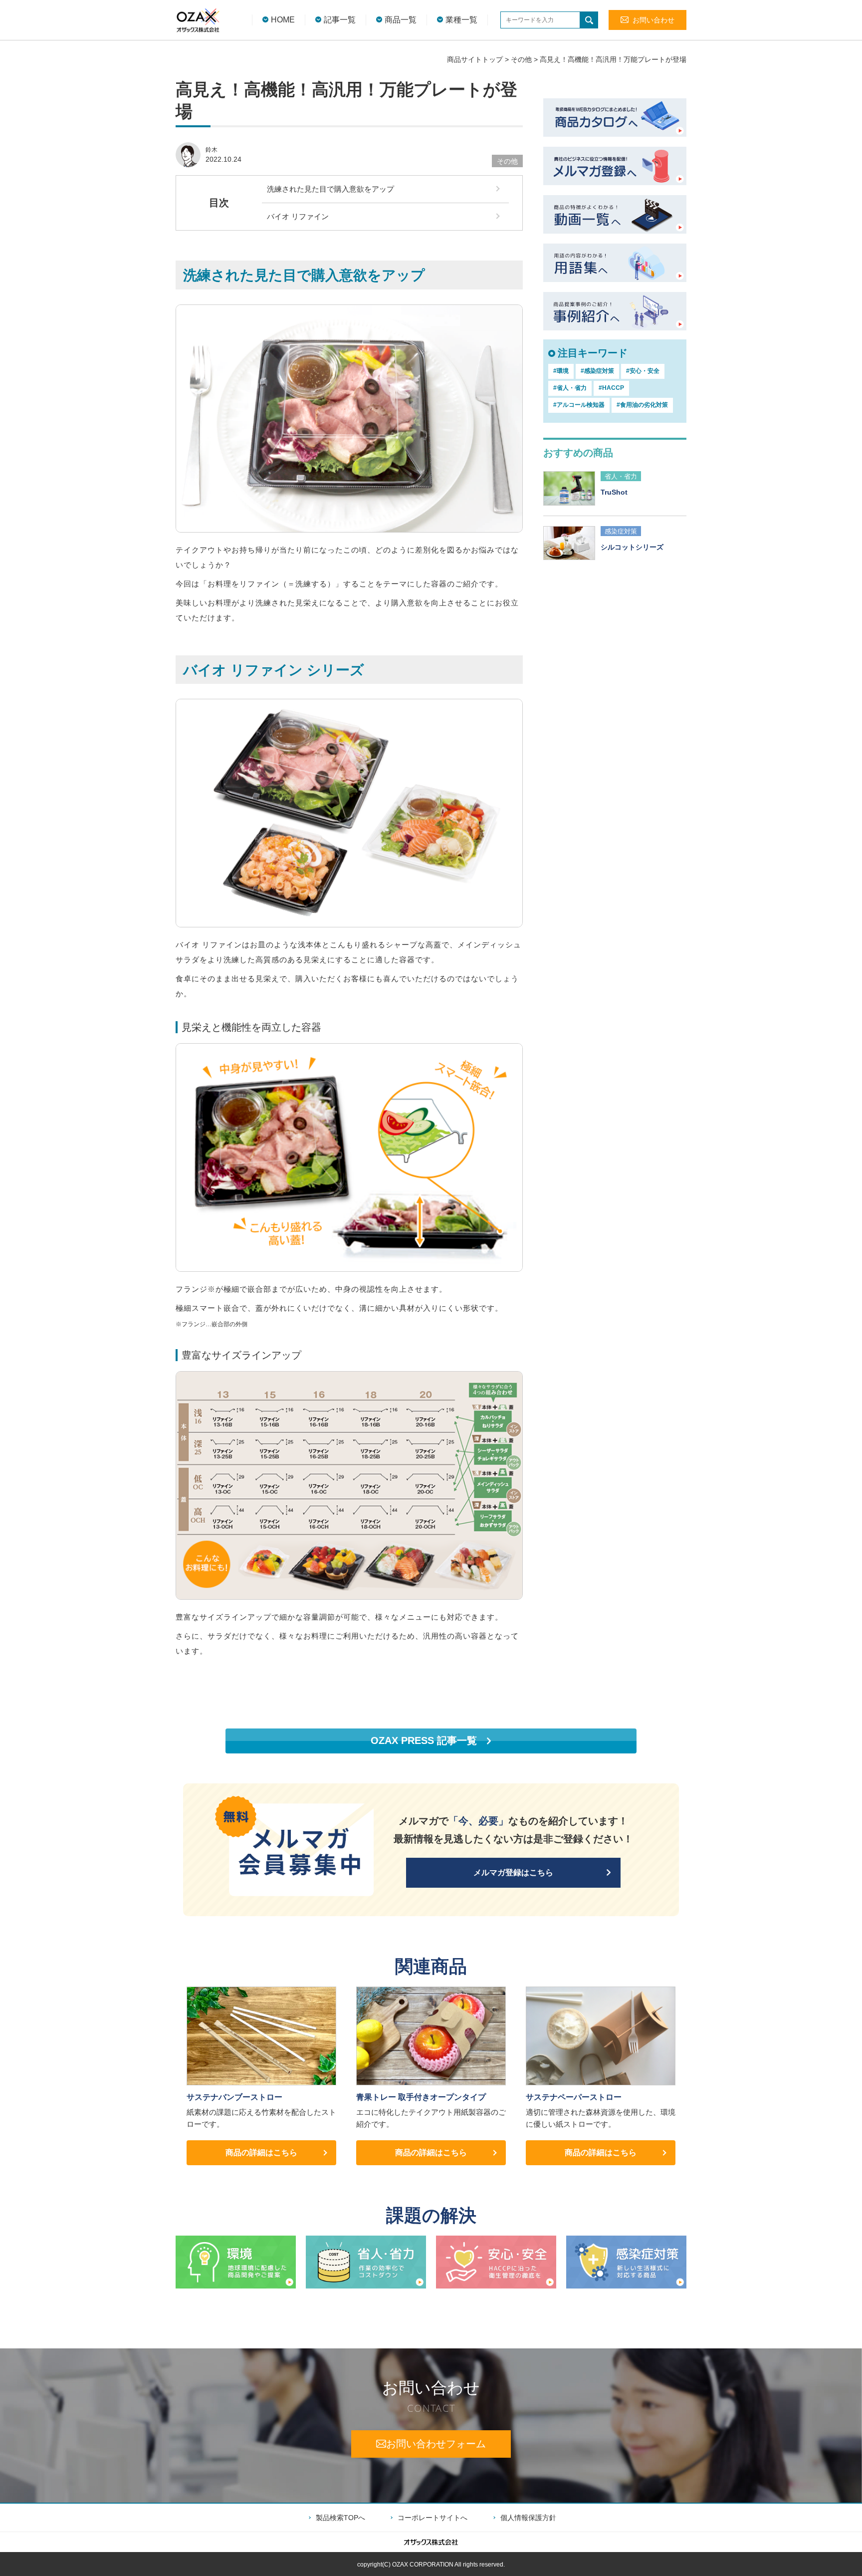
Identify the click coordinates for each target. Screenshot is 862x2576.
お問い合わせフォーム (436, 2444)
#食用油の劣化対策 (642, 405)
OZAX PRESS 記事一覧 (424, 1740)
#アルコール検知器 (579, 405)
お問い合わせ (653, 20)
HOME (283, 20)
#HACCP (611, 388)
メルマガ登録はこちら (513, 1872)
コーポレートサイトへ (432, 2518)
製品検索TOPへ (340, 2518)
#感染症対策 (597, 371)
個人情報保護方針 (528, 2518)
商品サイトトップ (475, 59)
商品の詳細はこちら (261, 2152)
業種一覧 (461, 20)
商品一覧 (401, 20)
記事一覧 (340, 20)
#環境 (561, 371)
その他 (521, 59)
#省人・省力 (570, 388)
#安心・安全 (643, 371)
